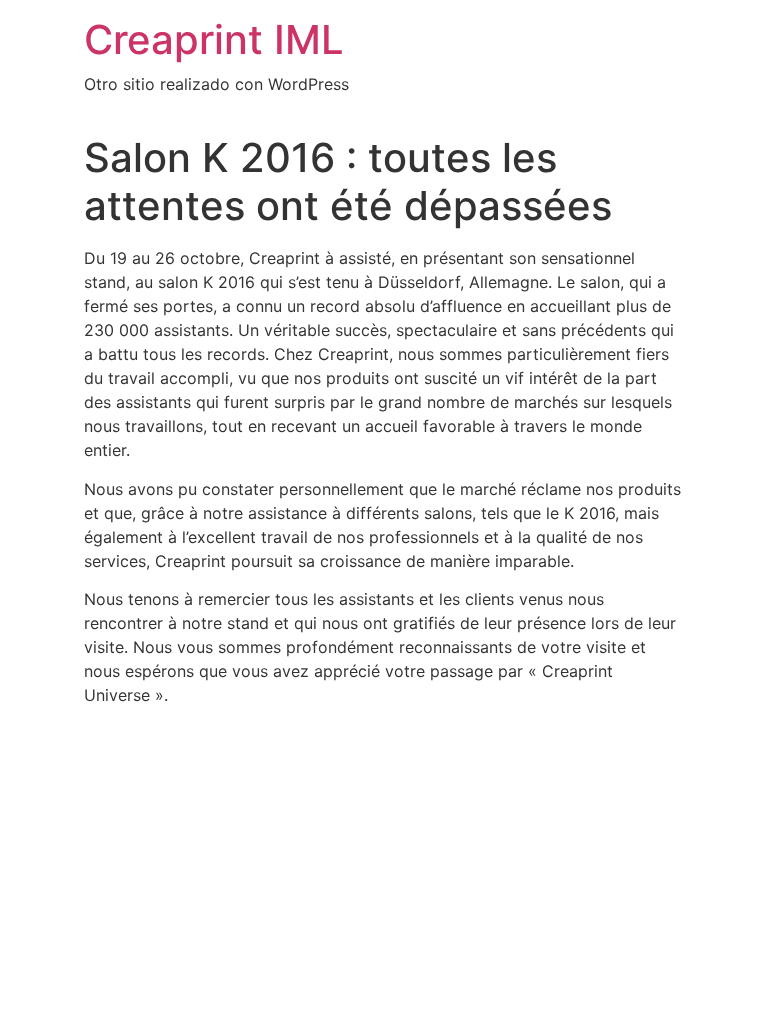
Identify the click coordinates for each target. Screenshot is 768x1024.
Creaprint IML (214, 39)
